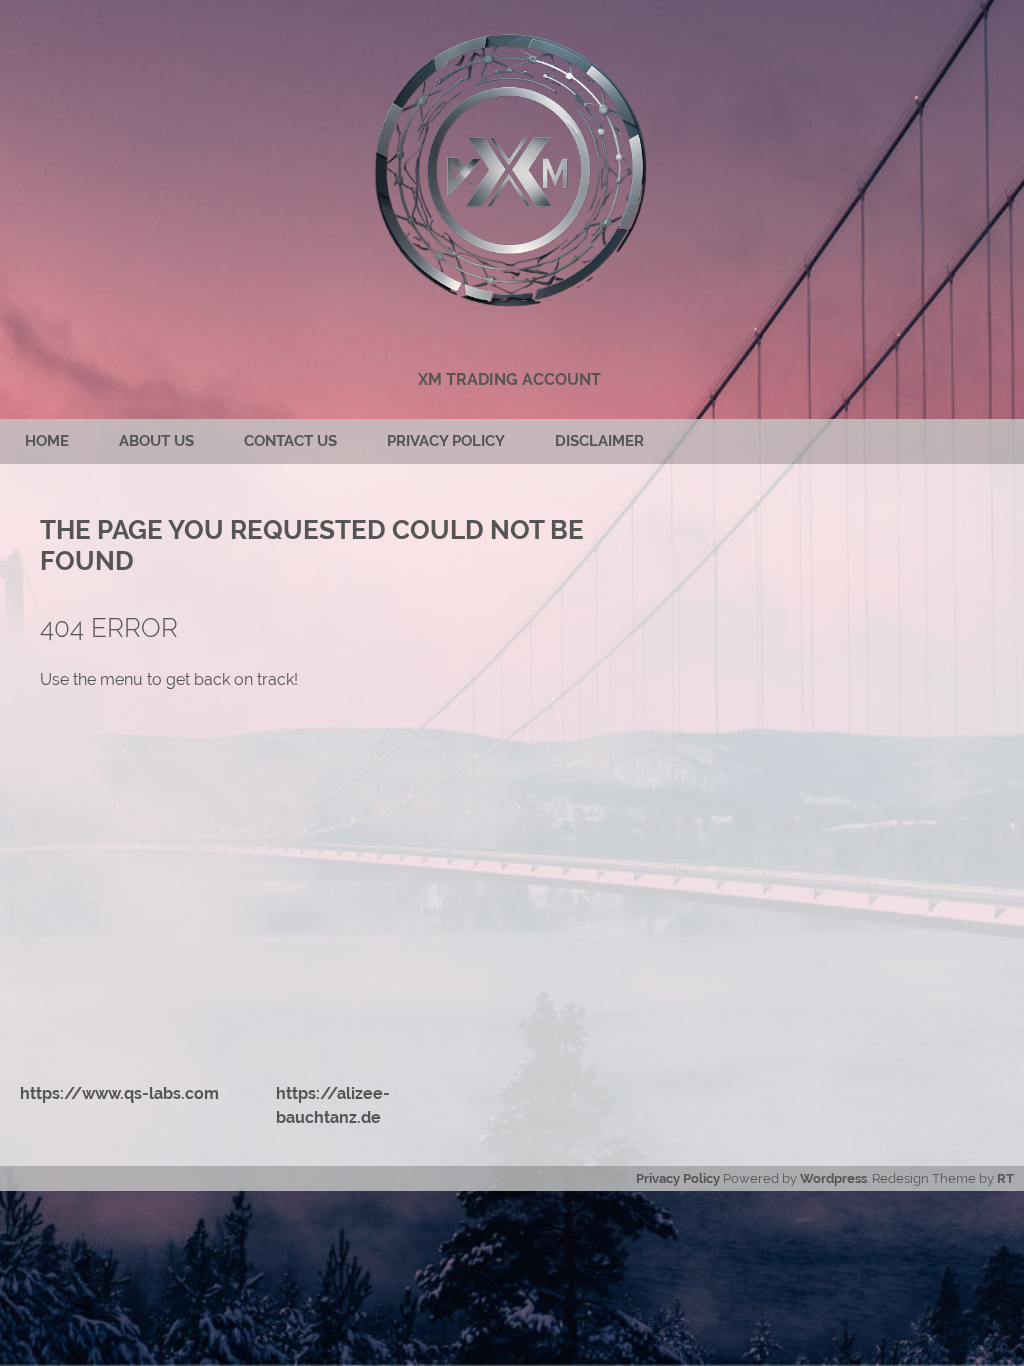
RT (1005, 1178)
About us (156, 441)
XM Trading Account (509, 379)
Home (47, 441)
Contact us (290, 441)
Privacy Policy (446, 441)
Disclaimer (599, 441)
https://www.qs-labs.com (119, 1093)
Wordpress (833, 1178)
